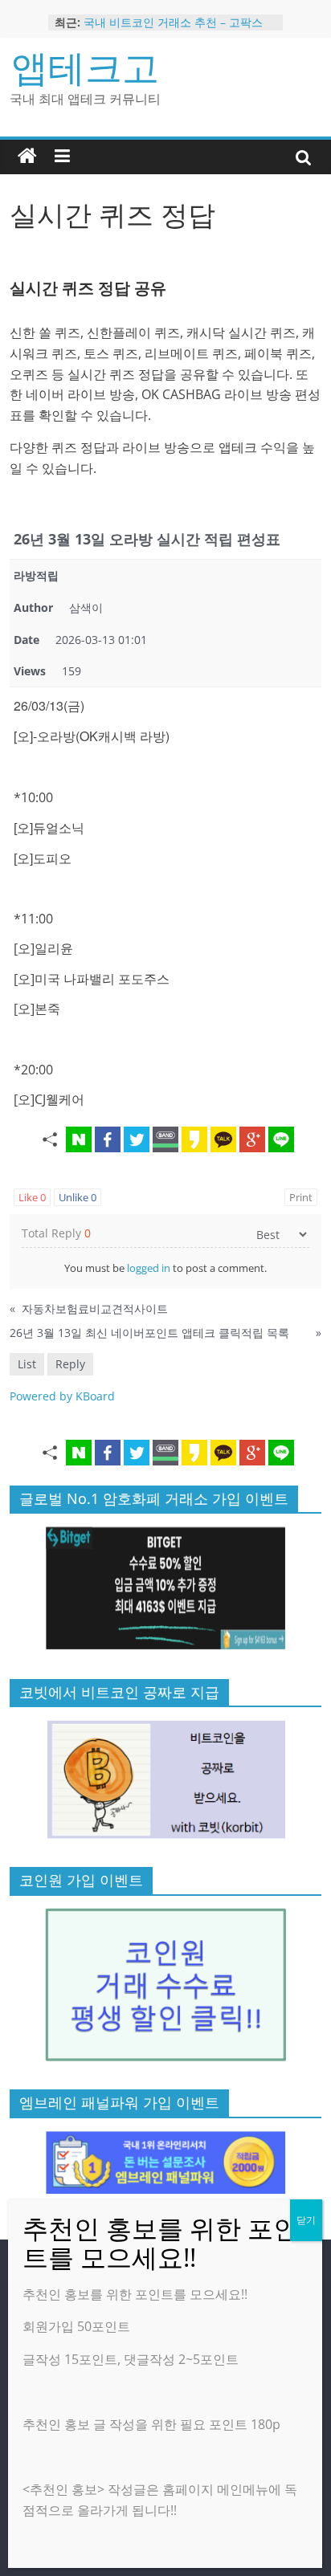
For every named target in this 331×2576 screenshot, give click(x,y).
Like (32, 1197)
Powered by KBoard (62, 1396)
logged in (149, 1268)
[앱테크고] (27, 157)
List (27, 1364)
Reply (70, 1364)
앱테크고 (85, 67)
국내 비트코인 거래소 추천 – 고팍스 (173, 24)
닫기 (306, 2220)
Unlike (78, 1197)
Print (301, 1197)
